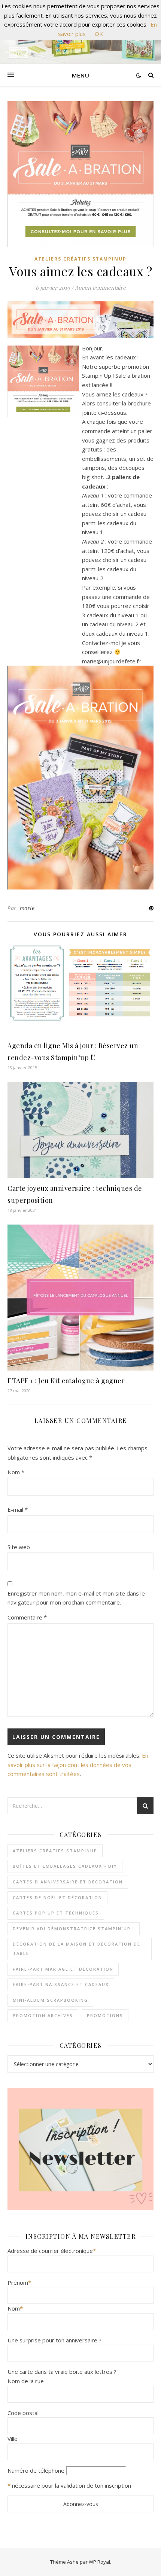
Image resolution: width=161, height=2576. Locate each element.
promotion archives (43, 2015)
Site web (19, 1547)
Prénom (19, 2282)
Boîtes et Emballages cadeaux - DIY (65, 1866)
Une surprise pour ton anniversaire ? (54, 2340)
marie (27, 908)
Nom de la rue (26, 2381)
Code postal (23, 2413)
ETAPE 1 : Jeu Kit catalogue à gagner (66, 1381)
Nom (16, 1472)
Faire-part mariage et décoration (63, 1969)
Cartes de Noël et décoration (57, 1897)
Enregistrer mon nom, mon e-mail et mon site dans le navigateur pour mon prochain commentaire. (76, 1598)
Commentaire (27, 1617)
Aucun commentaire (100, 288)
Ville (13, 2439)
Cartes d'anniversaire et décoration (68, 1882)
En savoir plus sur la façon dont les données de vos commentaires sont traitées (78, 1765)
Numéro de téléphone (36, 2470)
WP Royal (99, 2562)
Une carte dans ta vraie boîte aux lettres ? (62, 2372)
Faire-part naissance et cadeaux (61, 1984)
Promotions (105, 2015)
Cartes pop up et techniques (56, 1913)
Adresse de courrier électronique (52, 2251)
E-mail (18, 1509)
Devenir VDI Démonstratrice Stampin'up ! (74, 1929)
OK (99, 34)
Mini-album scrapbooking (50, 2000)
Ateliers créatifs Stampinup (80, 259)
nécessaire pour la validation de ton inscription (72, 2485)
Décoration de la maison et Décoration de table (77, 1949)
